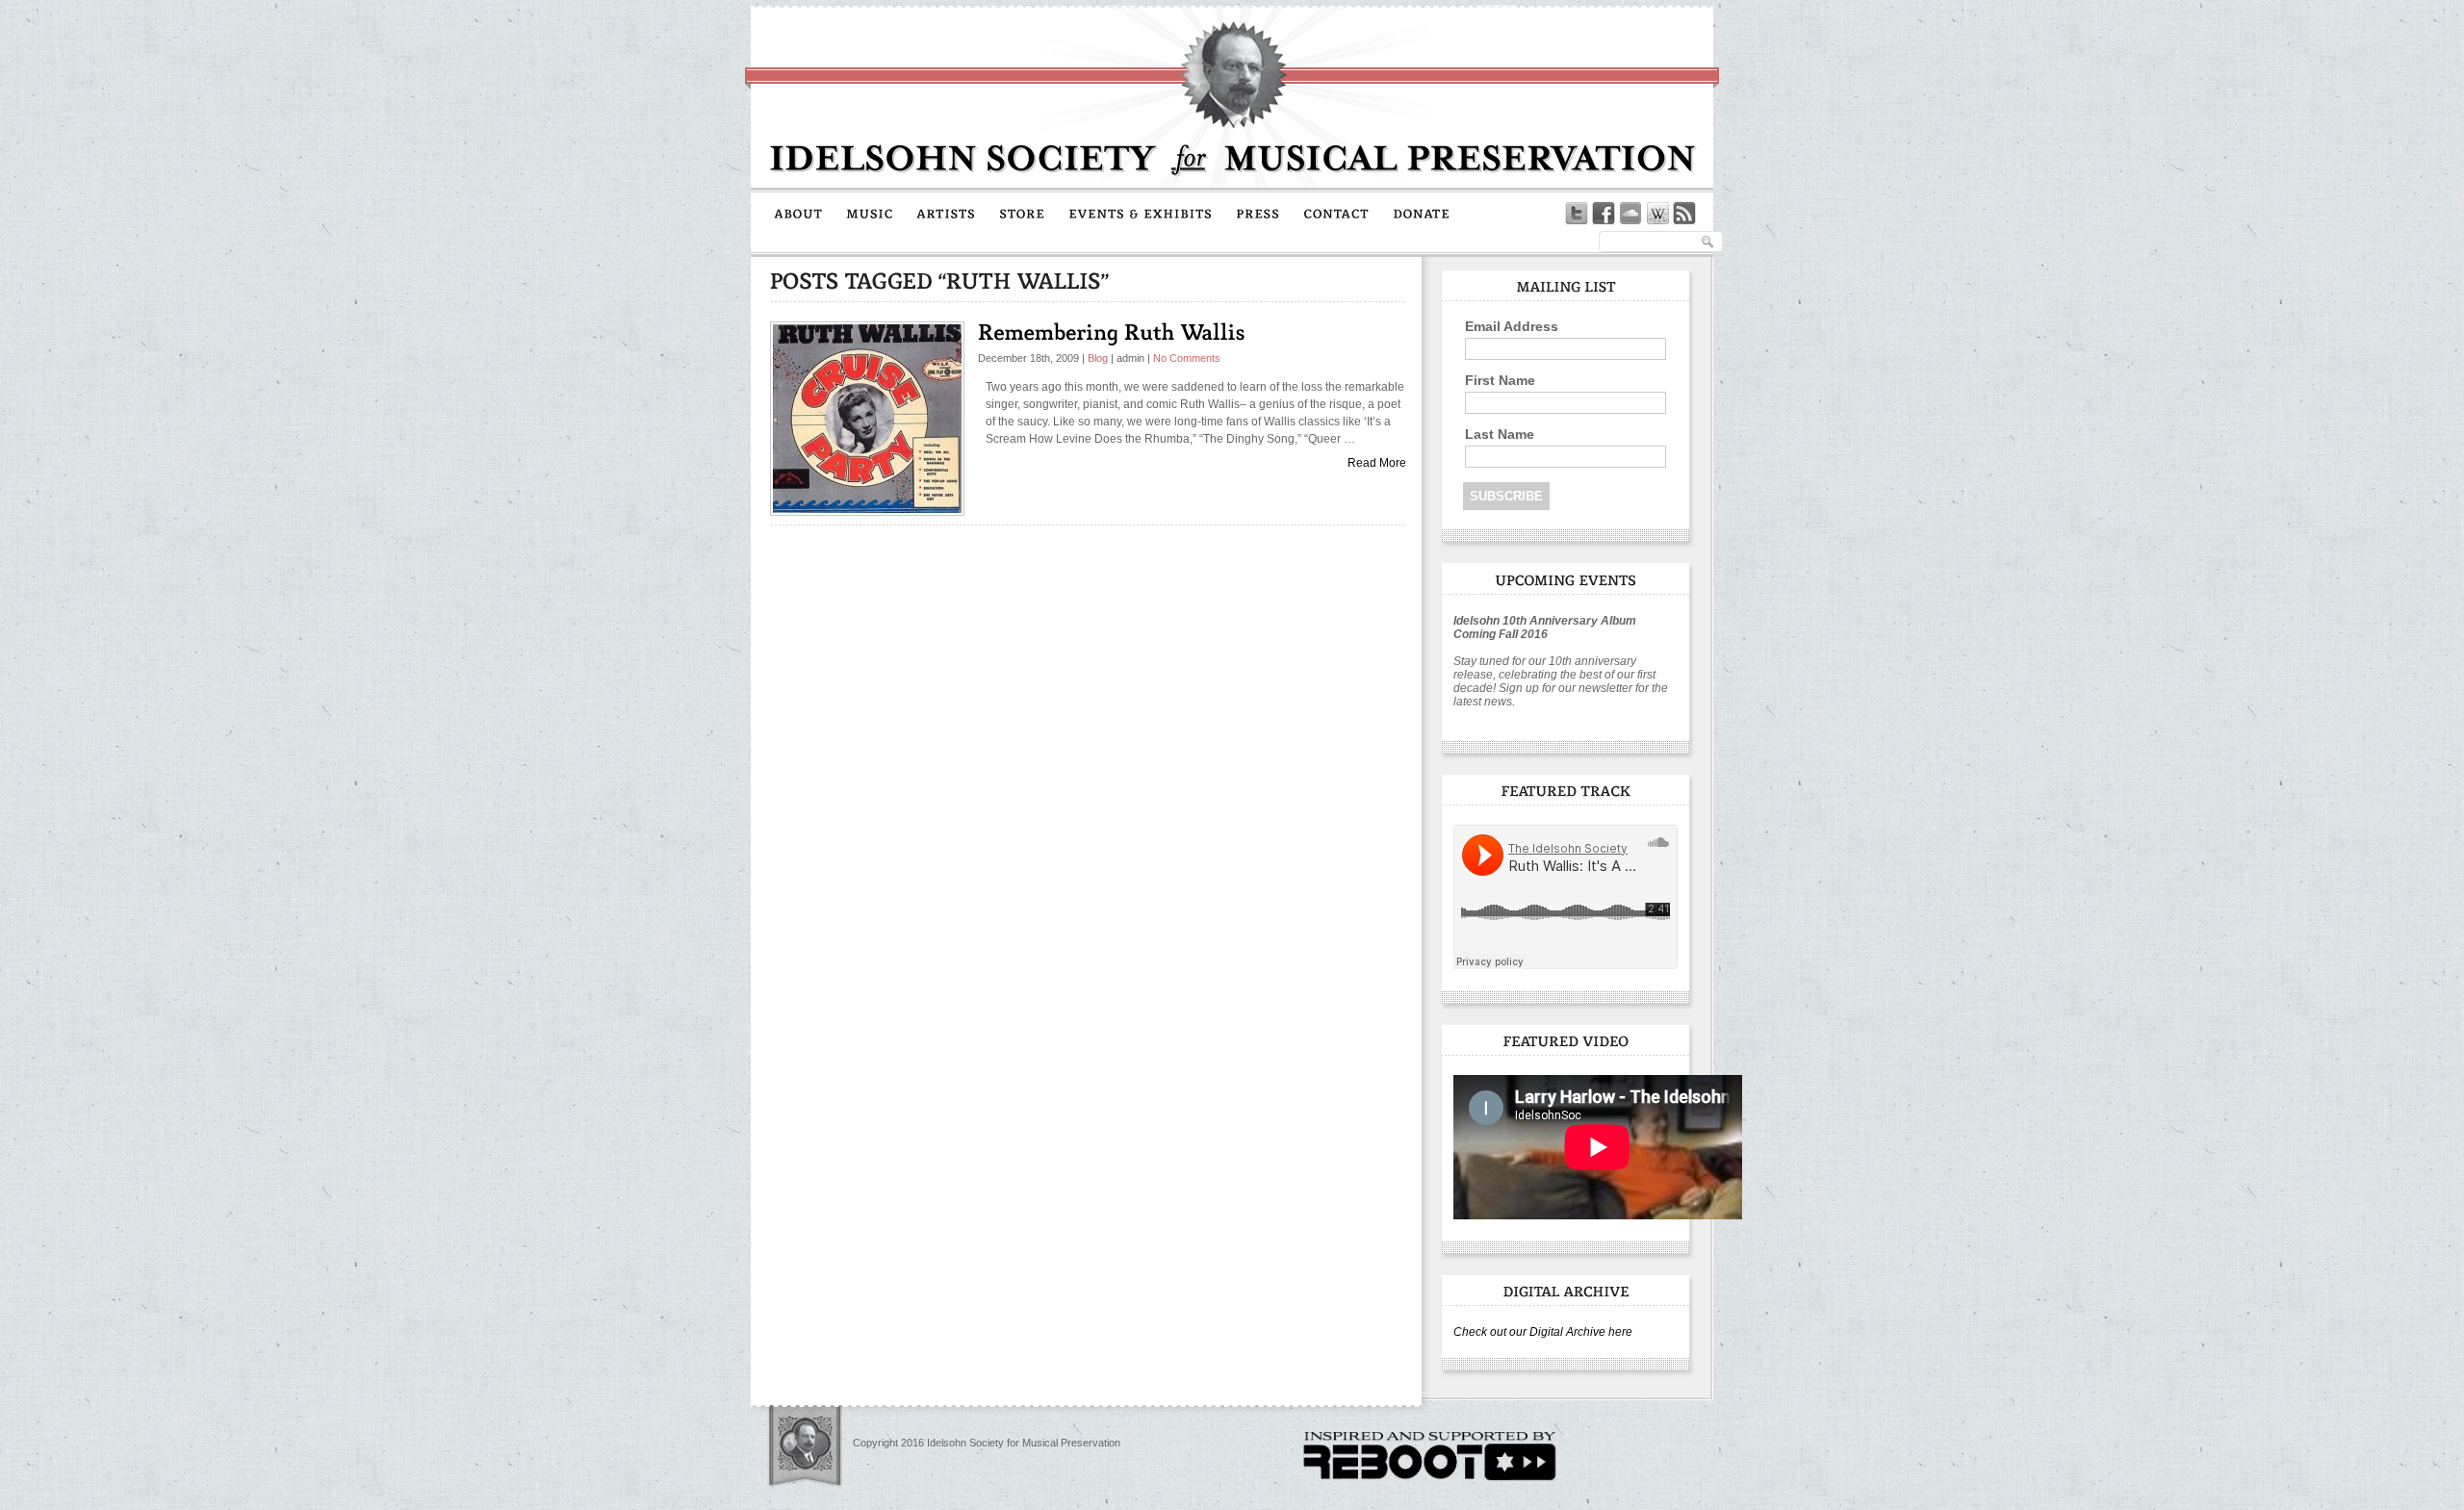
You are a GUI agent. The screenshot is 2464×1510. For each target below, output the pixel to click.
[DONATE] (1422, 213)
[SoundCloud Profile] (1630, 214)
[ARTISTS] (946, 213)
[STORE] (1022, 213)
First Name (1500, 380)
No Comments (1187, 358)
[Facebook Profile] (1604, 214)
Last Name (1500, 434)
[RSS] (1684, 214)
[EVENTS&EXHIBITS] (1141, 213)
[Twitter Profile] (1577, 214)
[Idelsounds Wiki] (1657, 214)
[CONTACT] (1336, 213)
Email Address (1512, 326)
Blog (1098, 358)
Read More (1377, 463)
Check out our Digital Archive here (1543, 1332)
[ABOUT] (798, 213)
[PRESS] (1258, 213)
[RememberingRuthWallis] (1112, 332)
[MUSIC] (870, 213)
